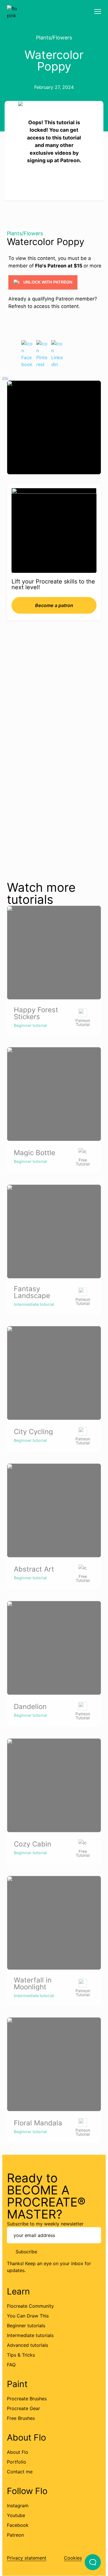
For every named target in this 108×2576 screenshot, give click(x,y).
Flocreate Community (30, 2306)
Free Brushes (21, 2418)
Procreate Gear (23, 2408)
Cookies (73, 2558)
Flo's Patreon (51, 266)
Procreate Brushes (27, 2399)
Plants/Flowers (54, 38)
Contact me (20, 2472)
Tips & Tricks (21, 2355)
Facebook (18, 2525)
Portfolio (17, 2462)
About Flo (18, 2452)
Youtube (16, 2515)
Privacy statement (27, 2558)
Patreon (15, 2535)
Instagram (18, 2506)
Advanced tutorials (28, 2345)
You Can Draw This (28, 2316)
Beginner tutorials (26, 2326)
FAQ (11, 2365)
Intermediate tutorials (30, 2335)
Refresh (17, 306)
